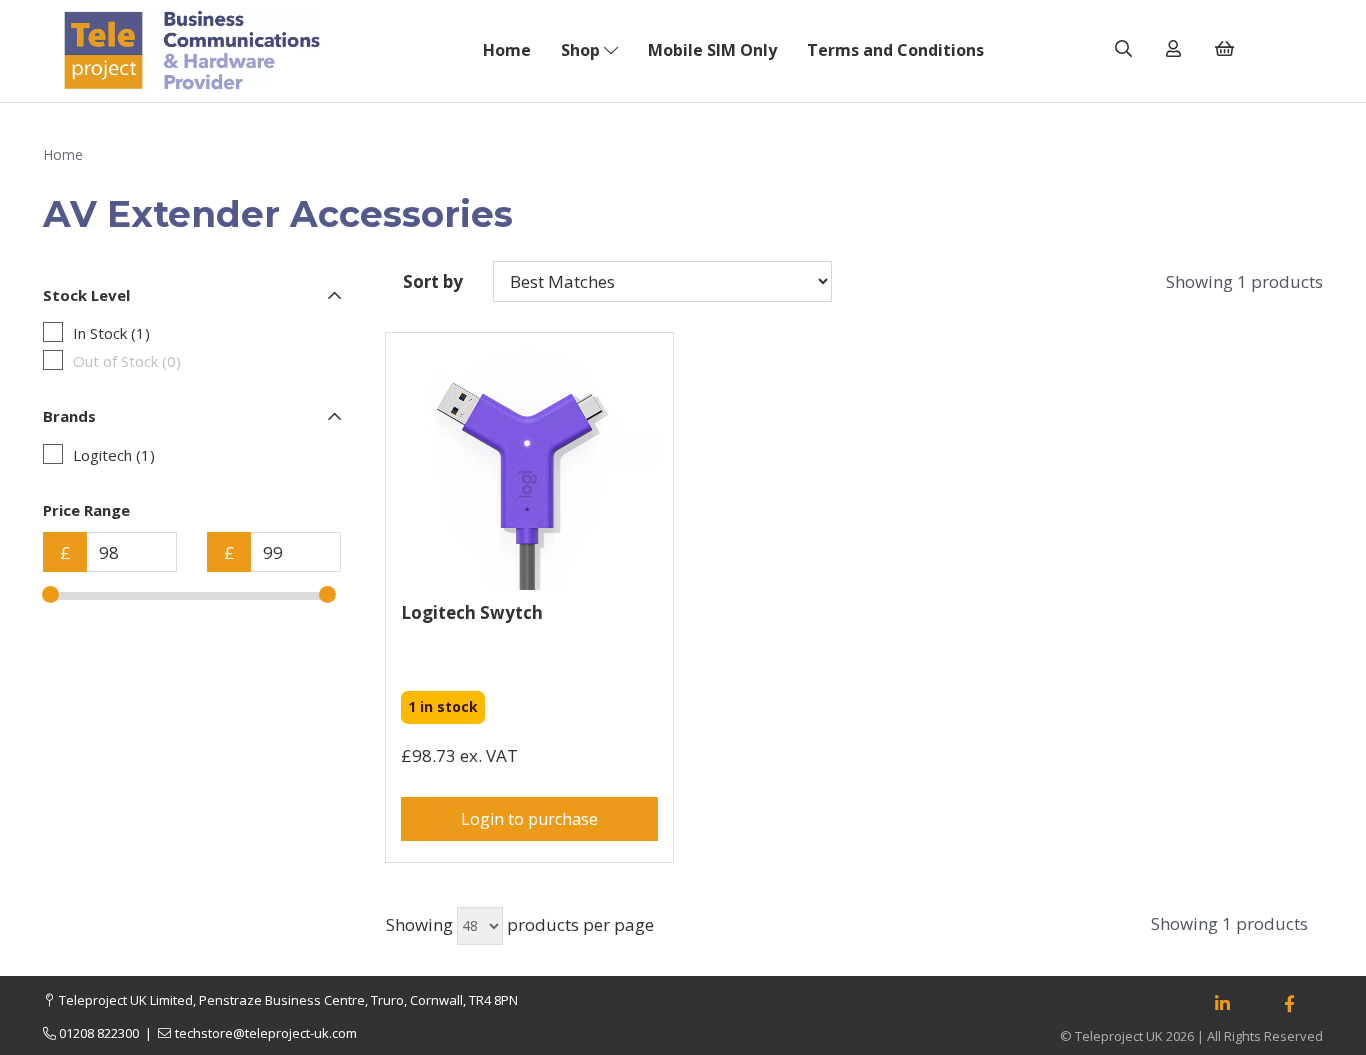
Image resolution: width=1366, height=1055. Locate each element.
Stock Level (86, 295)
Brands (69, 416)
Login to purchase (529, 819)
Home (507, 50)
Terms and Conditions (895, 50)
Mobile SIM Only (712, 50)
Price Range (86, 510)
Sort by (433, 281)
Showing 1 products (1244, 281)
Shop (582, 50)
